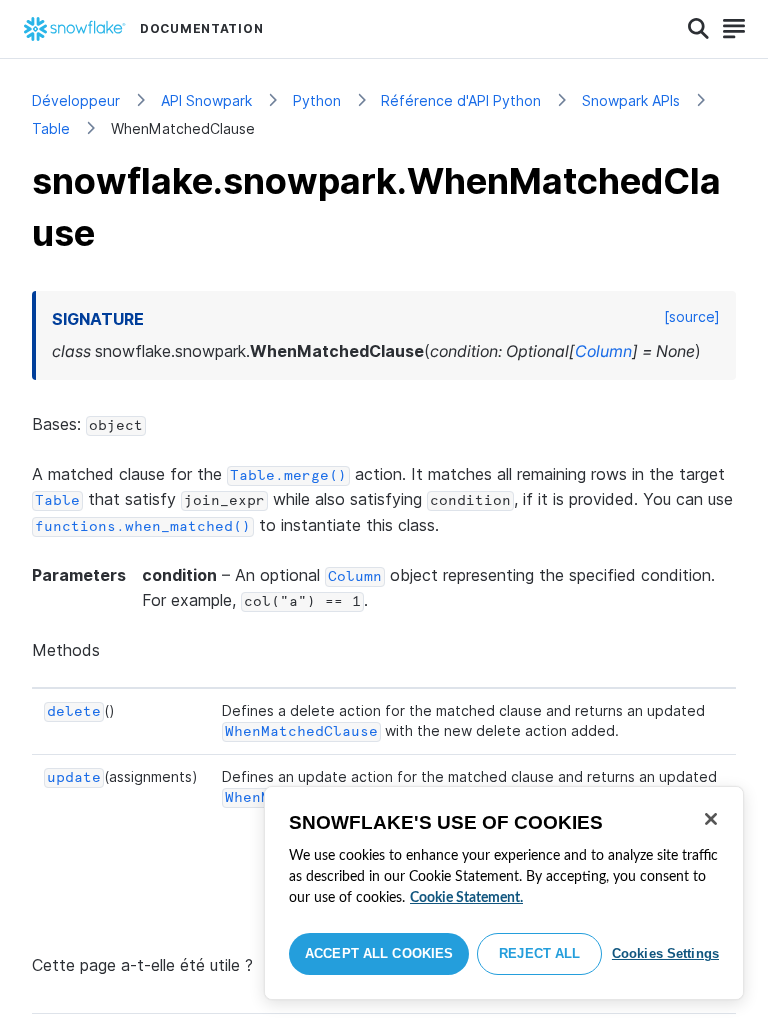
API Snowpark (206, 100)
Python (317, 100)
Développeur (76, 100)
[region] (504, 893)
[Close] (711, 819)
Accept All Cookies (379, 953)
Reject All (539, 953)
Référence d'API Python (461, 100)
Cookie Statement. (466, 898)
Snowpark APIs (631, 100)
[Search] (698, 29)
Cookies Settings (665, 953)
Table (51, 128)
